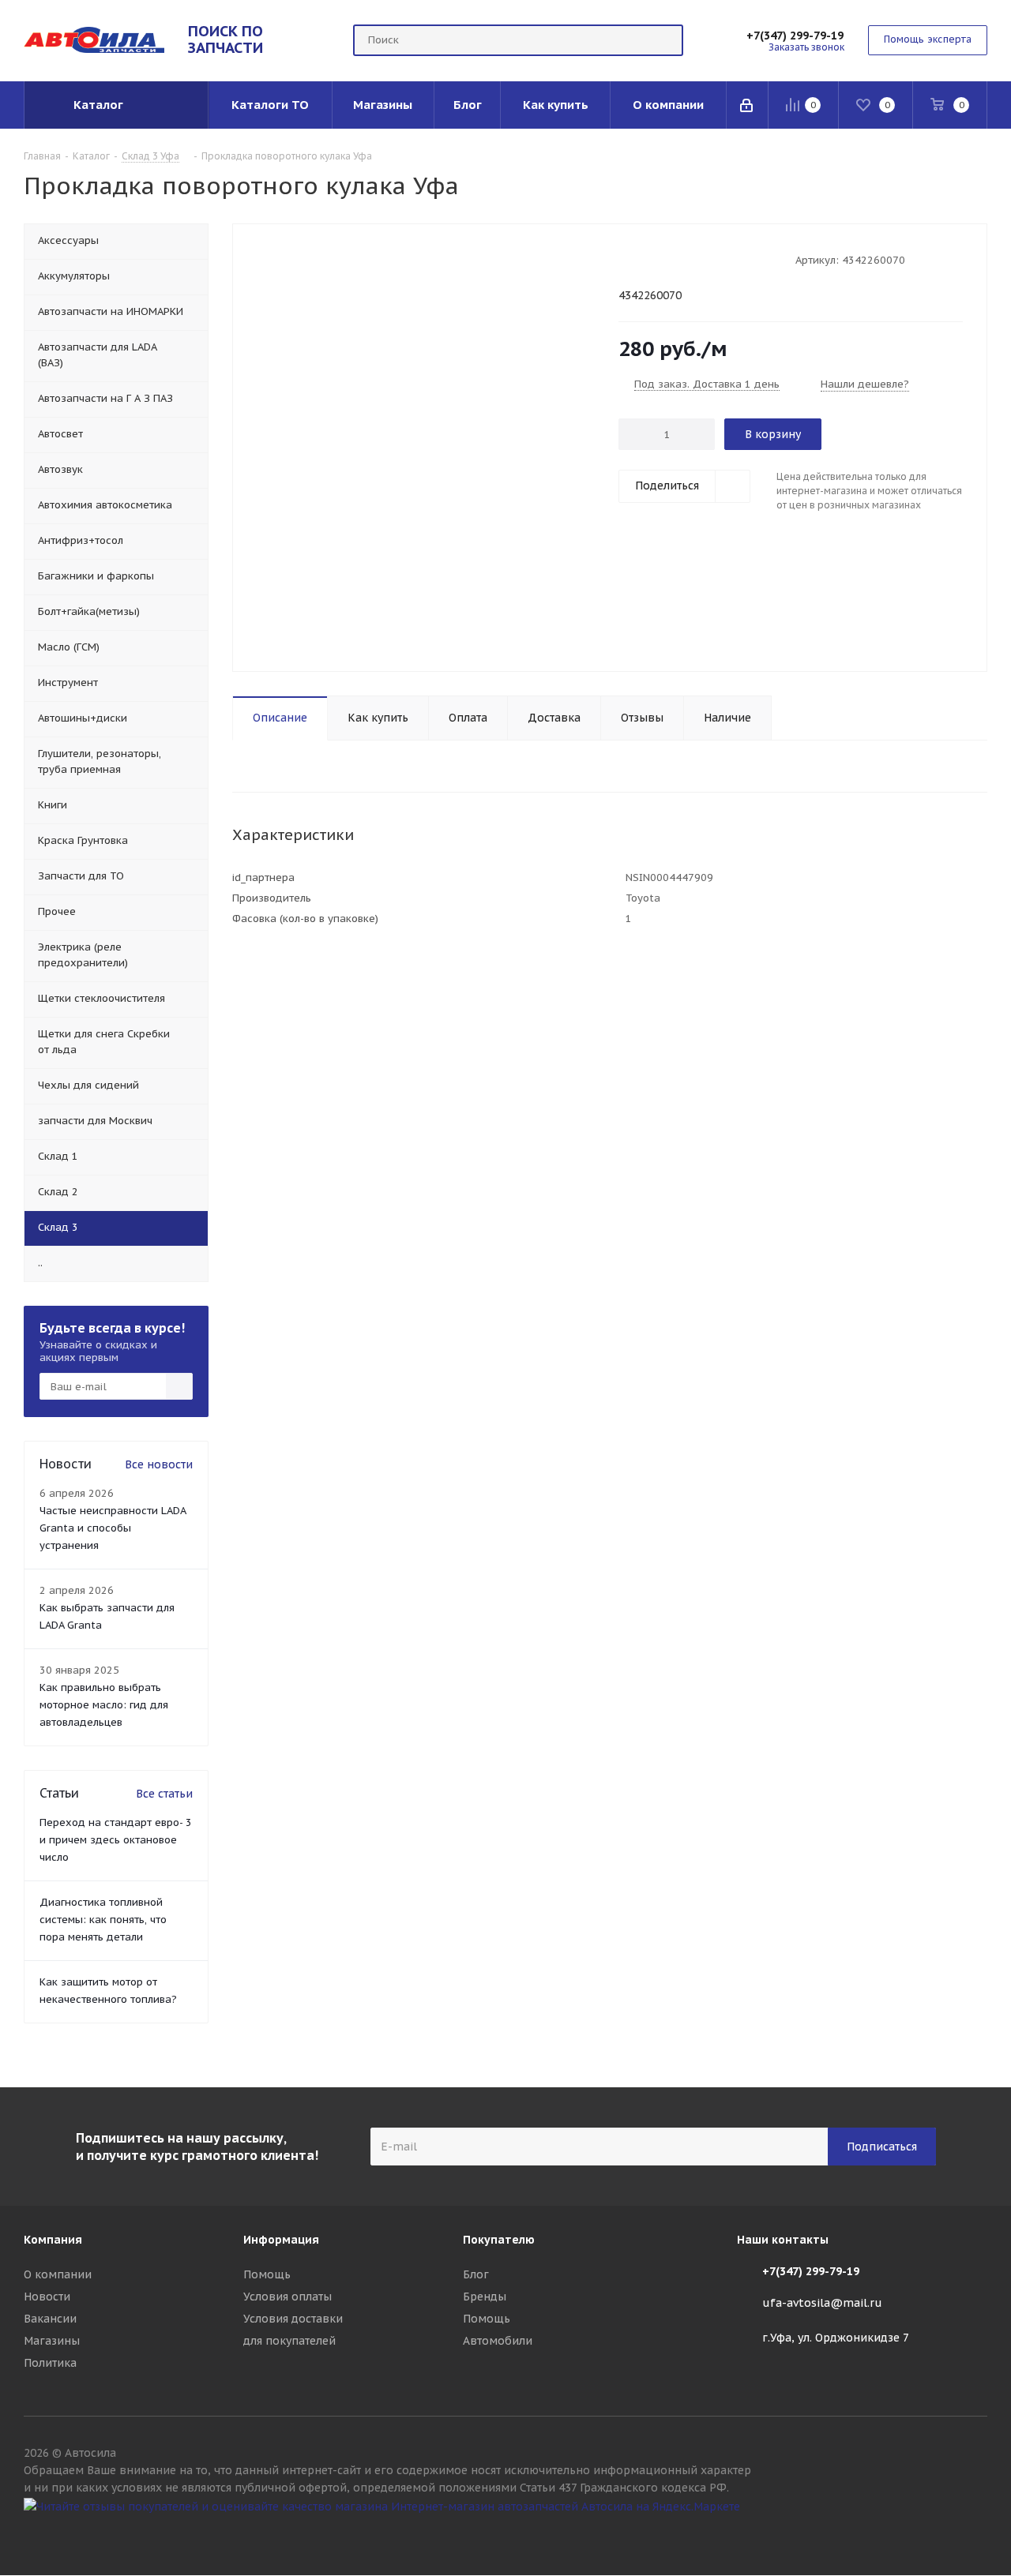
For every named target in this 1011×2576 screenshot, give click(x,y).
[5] (686, 259)
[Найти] (664, 40)
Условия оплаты (288, 2297)
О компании (58, 2274)
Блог (476, 2274)
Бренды (485, 2297)
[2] (641, 259)
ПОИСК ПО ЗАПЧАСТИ (226, 39)
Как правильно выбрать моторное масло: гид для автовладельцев (104, 1705)
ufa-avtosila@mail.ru (822, 2303)
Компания (53, 2240)
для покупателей (289, 2341)
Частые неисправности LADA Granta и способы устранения (113, 1528)
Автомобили (498, 2341)
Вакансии (50, 2319)
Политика (50, 2363)
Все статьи (164, 1794)
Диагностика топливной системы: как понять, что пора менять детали (103, 1920)
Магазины (52, 2341)
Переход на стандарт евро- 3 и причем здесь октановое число (116, 1840)
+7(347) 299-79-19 (795, 36)
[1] (626, 259)
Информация (281, 2240)
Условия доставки (293, 2319)
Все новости (159, 1464)
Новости (47, 2297)
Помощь (267, 2274)
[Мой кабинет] (748, 105)
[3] (656, 259)
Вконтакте (975, 2535)
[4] (671, 259)
